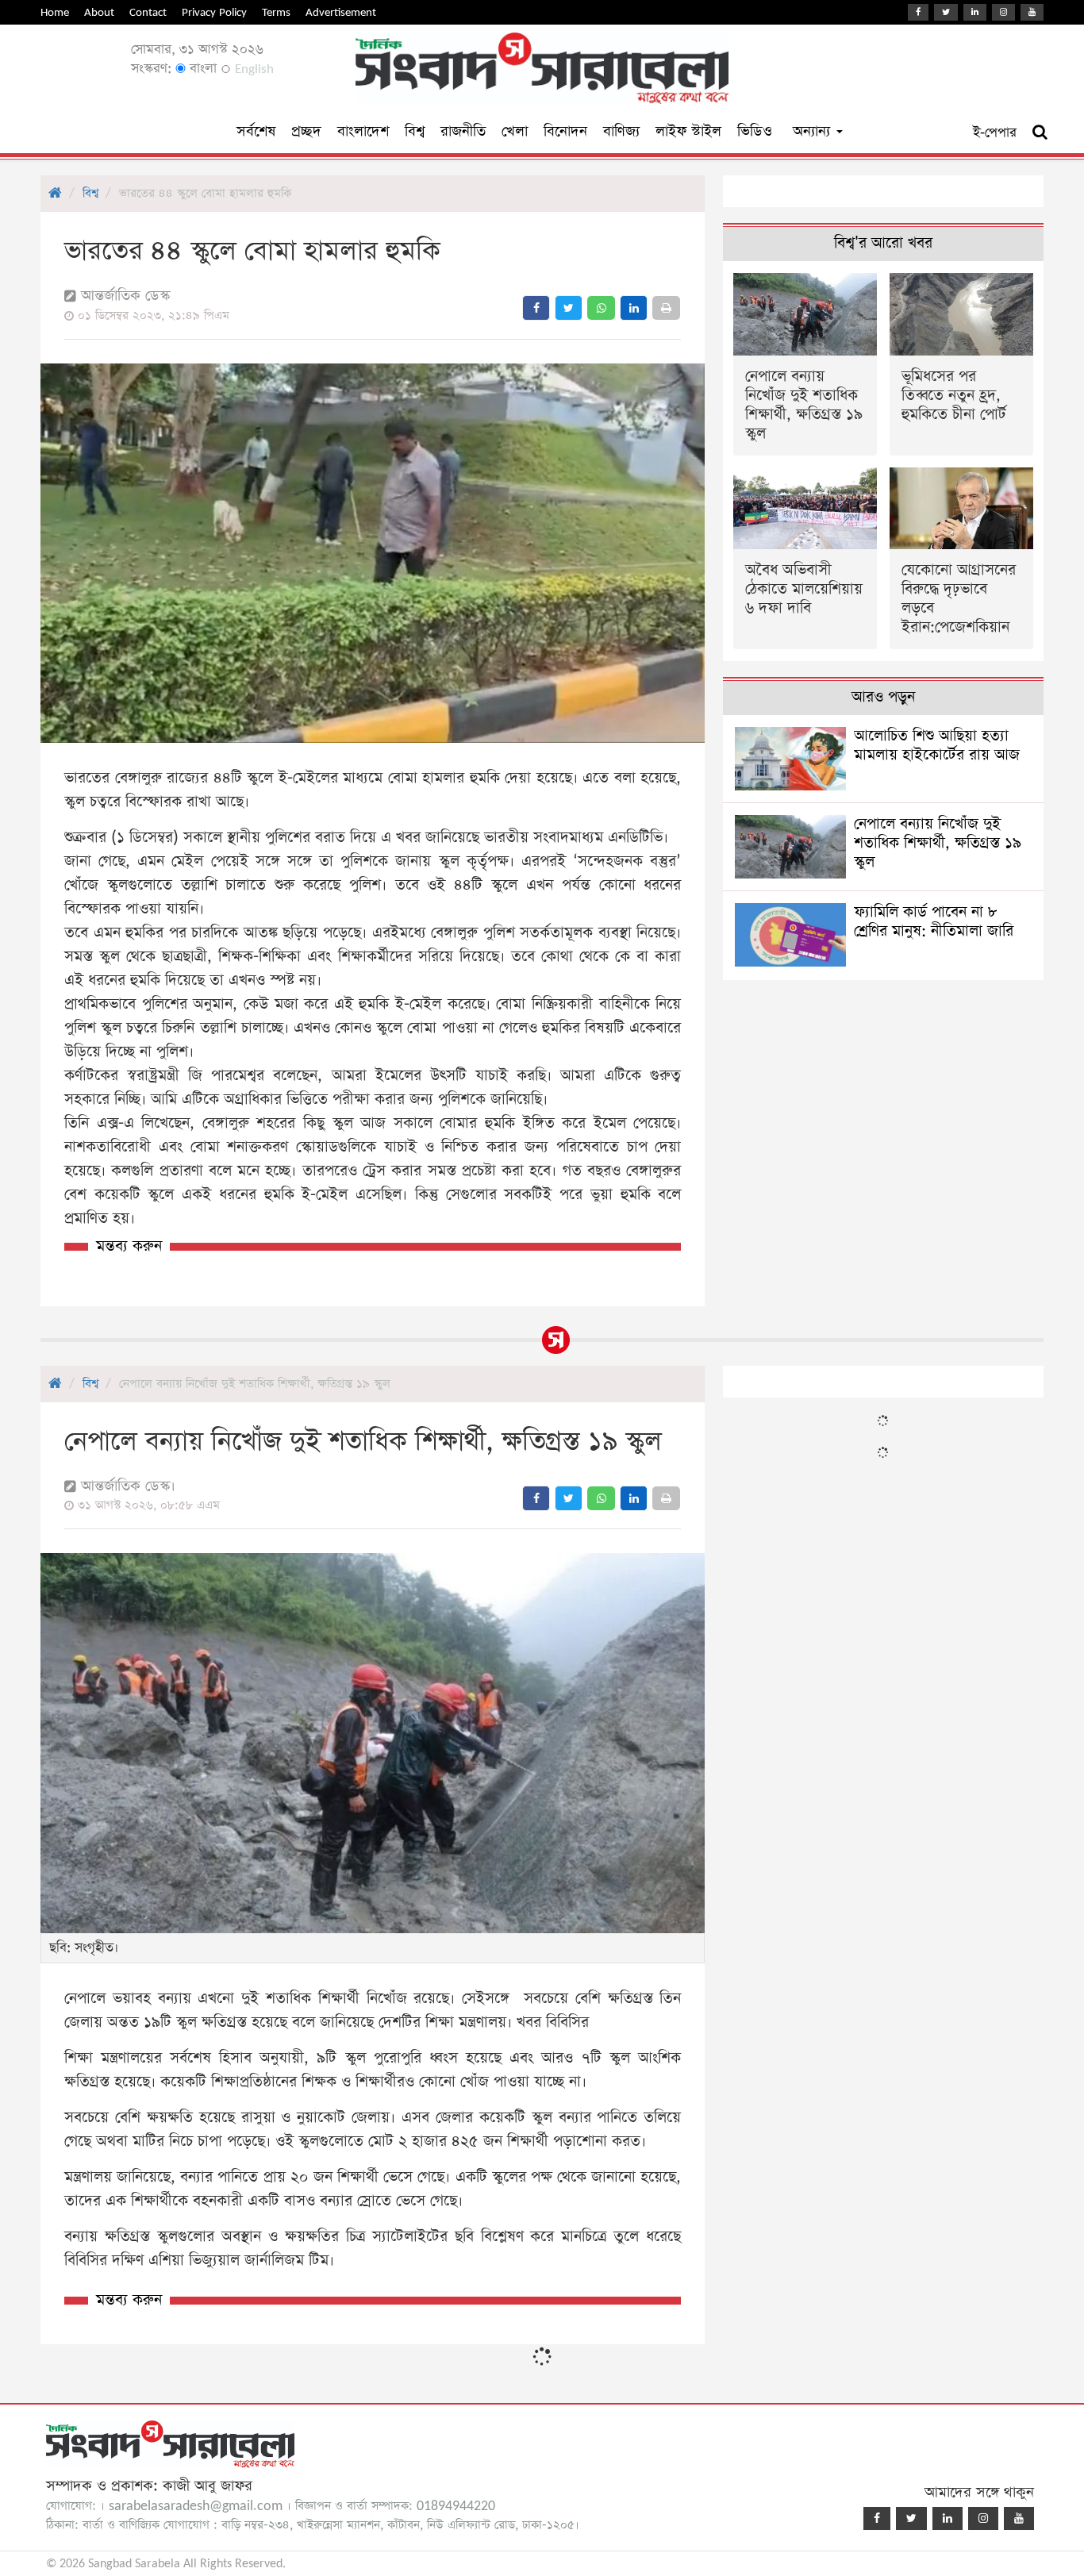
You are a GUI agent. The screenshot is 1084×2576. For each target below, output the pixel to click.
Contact (148, 12)
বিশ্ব (415, 131)
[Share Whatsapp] (601, 308)
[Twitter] (946, 12)
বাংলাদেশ (363, 131)
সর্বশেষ (256, 131)
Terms (276, 12)
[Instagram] (1003, 12)
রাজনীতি (463, 131)
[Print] (666, 308)
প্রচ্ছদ (306, 131)
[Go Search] (1040, 133)
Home (55, 12)
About (99, 12)
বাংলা (201, 69)
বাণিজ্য (621, 131)
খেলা (515, 131)
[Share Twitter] (569, 308)
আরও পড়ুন (883, 697)
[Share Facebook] (536, 308)
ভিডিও (755, 131)
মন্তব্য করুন (129, 1246)
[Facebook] (918, 12)
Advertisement (341, 12)
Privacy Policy (214, 12)
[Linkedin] (975, 12)
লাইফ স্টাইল (688, 131)
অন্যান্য (814, 131)
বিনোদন (565, 131)
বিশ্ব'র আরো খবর (883, 243)
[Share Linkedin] (634, 308)
